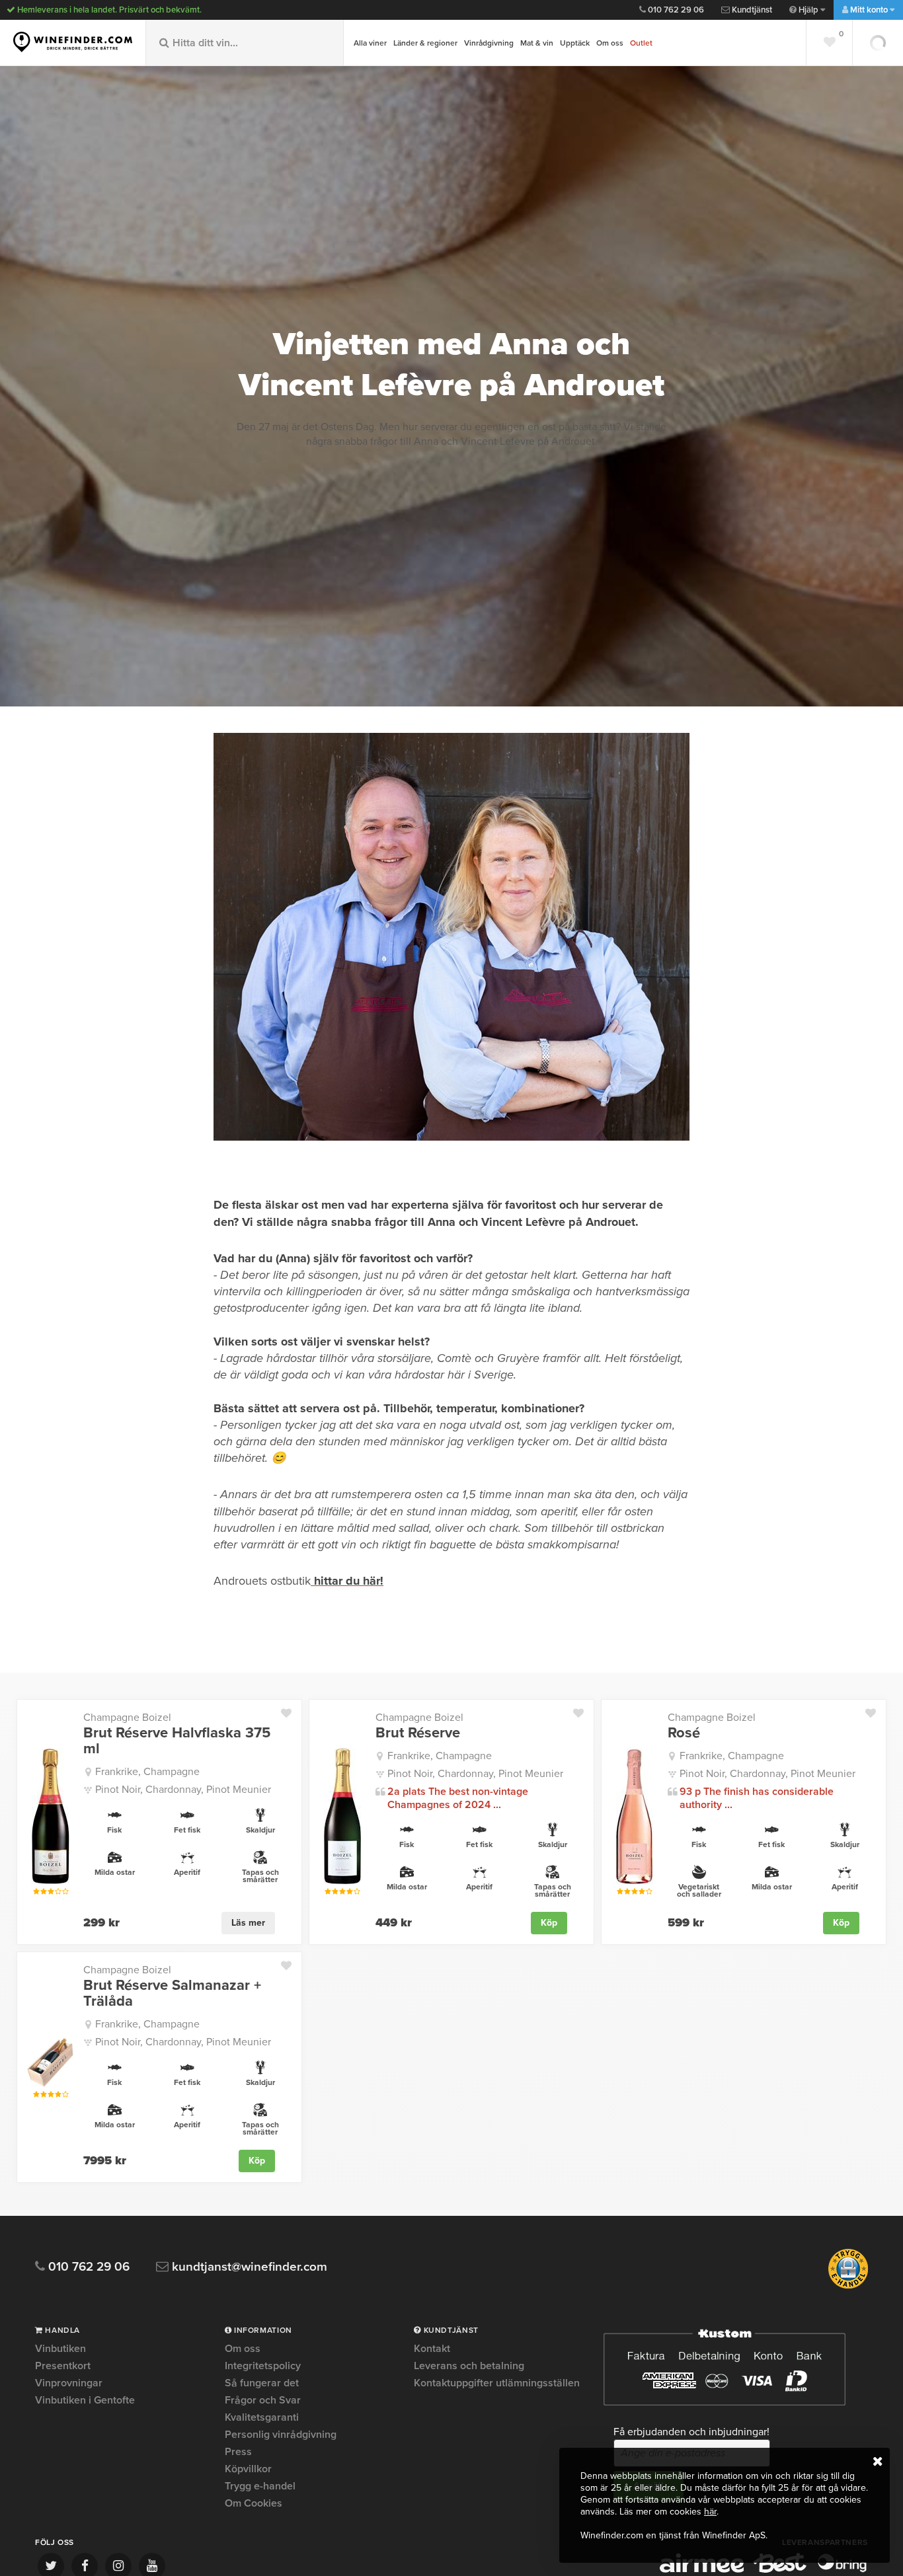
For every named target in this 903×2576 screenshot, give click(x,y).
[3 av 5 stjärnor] (51, 1892)
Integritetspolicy (263, 2366)
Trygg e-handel (260, 2486)
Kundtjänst (751, 10)
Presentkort (63, 2366)
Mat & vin (537, 43)
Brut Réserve (418, 1733)
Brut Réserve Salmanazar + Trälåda (172, 1993)
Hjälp (808, 10)
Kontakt (432, 2349)
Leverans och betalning (469, 2366)
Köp (549, 1923)
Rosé (684, 1733)
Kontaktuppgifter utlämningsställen (497, 2383)
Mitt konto (869, 10)
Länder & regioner (425, 43)
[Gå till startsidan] (73, 42)
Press (238, 2452)
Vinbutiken (60, 2349)
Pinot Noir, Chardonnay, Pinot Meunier (183, 1790)
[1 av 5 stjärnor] (36, 1892)
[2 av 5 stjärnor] (43, 1892)
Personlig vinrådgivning (281, 2435)
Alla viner (370, 43)
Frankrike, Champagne (147, 1772)
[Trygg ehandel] (848, 2286)
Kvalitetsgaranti (262, 2417)
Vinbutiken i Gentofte (85, 2400)
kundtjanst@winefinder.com (248, 2267)
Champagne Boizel (127, 1718)
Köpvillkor (248, 2469)
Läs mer (248, 1923)
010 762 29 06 (675, 10)
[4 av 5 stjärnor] (58, 1892)
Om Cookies (254, 2503)
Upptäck (575, 43)
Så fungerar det (262, 2383)
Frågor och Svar (263, 2400)
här (710, 2512)
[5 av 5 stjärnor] (65, 1892)
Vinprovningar (69, 2383)
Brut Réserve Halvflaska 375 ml (177, 1741)
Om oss (610, 43)
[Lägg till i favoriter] (291, 1710)
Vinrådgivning (489, 43)
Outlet (641, 43)
